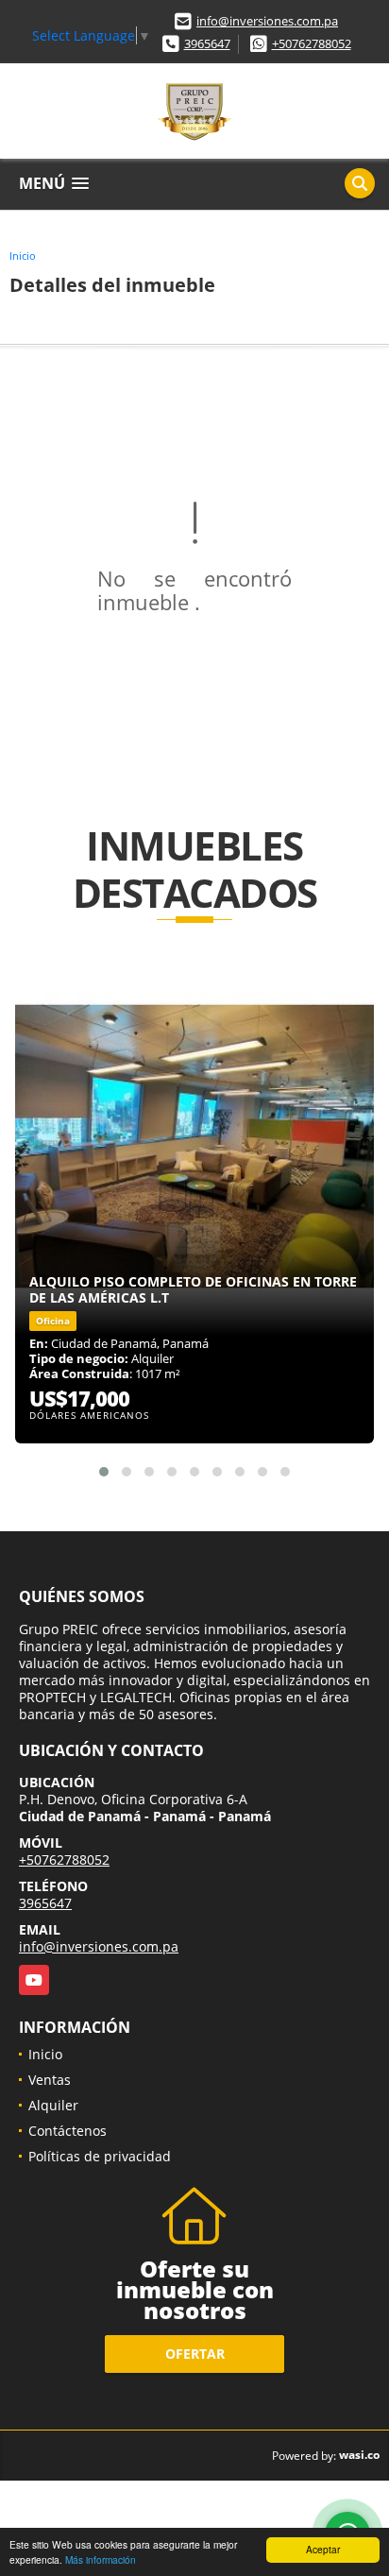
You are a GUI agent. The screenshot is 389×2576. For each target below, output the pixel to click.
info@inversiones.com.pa (267, 21)
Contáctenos (68, 2131)
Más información (101, 2559)
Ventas (50, 2080)
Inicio (23, 256)
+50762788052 (312, 43)
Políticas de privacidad (100, 2156)
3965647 (207, 43)
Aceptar (323, 2549)
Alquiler (53, 2105)
